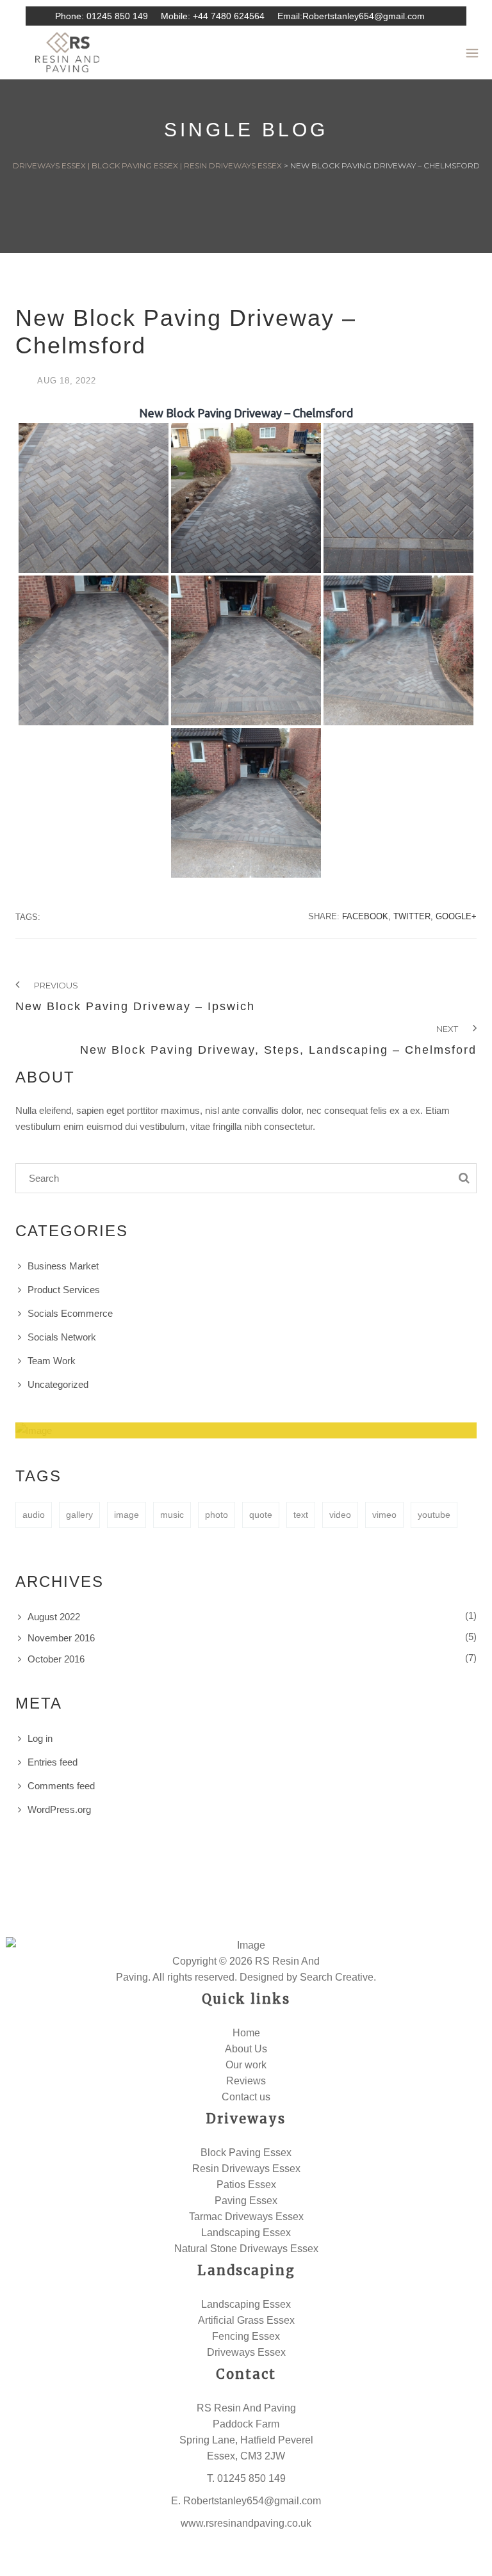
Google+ (456, 916)
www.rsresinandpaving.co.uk (246, 2523)
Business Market (63, 1266)
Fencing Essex (246, 2336)
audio (34, 1515)
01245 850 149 (117, 16)
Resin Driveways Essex (246, 2169)
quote (261, 1515)
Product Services (64, 1290)
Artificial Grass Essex (246, 2320)
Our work (246, 2065)
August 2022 (54, 1617)
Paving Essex (246, 2201)
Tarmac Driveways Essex (246, 2217)
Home (246, 2033)
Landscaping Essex (246, 2233)
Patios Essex (246, 2185)
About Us (246, 2049)
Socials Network (62, 1337)
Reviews (246, 2081)
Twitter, (413, 916)
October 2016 (56, 1659)
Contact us (246, 2097)
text (301, 1515)
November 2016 (61, 1638)
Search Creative (337, 1977)
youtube (434, 1515)
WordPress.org (59, 1809)
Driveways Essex (246, 2352)
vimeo (384, 1515)
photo (217, 1515)
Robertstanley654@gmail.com (364, 16)
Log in (40, 1738)
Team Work (52, 1361)
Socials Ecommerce (70, 1313)
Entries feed (53, 1762)
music (172, 1515)
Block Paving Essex (246, 2153)
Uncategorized (58, 1384)
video (340, 1515)
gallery (79, 1515)
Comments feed (61, 1786)
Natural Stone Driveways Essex (246, 2249)
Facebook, (366, 916)
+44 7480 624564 (229, 16)
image (127, 1515)
